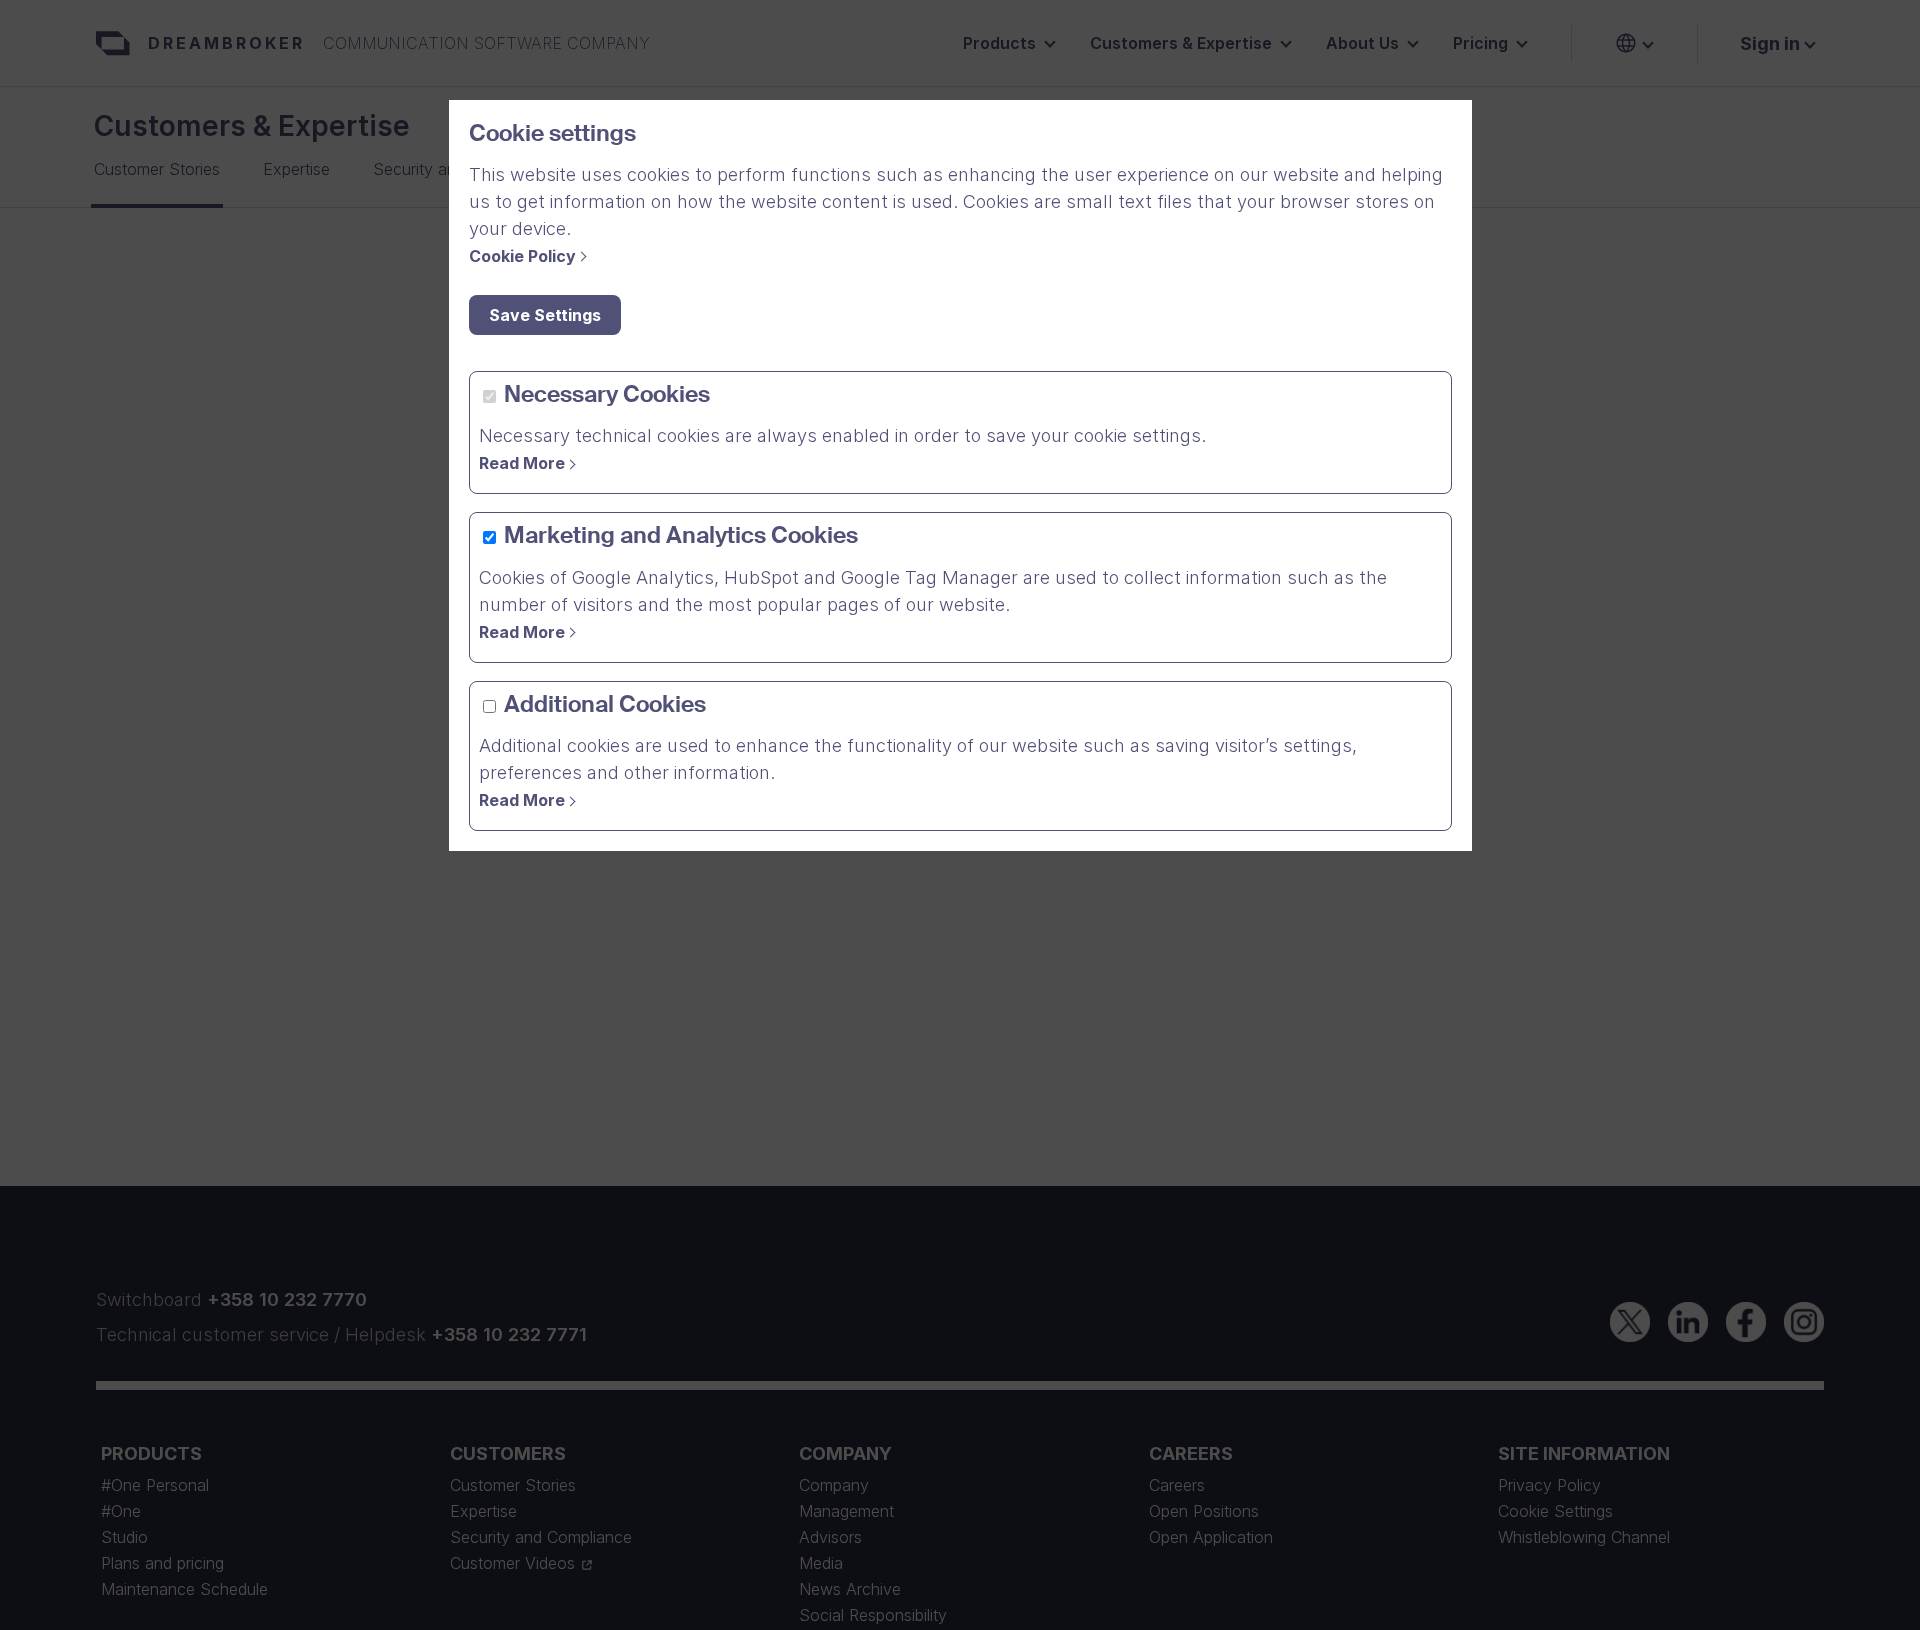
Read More (522, 463)
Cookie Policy (522, 256)
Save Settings (545, 315)
